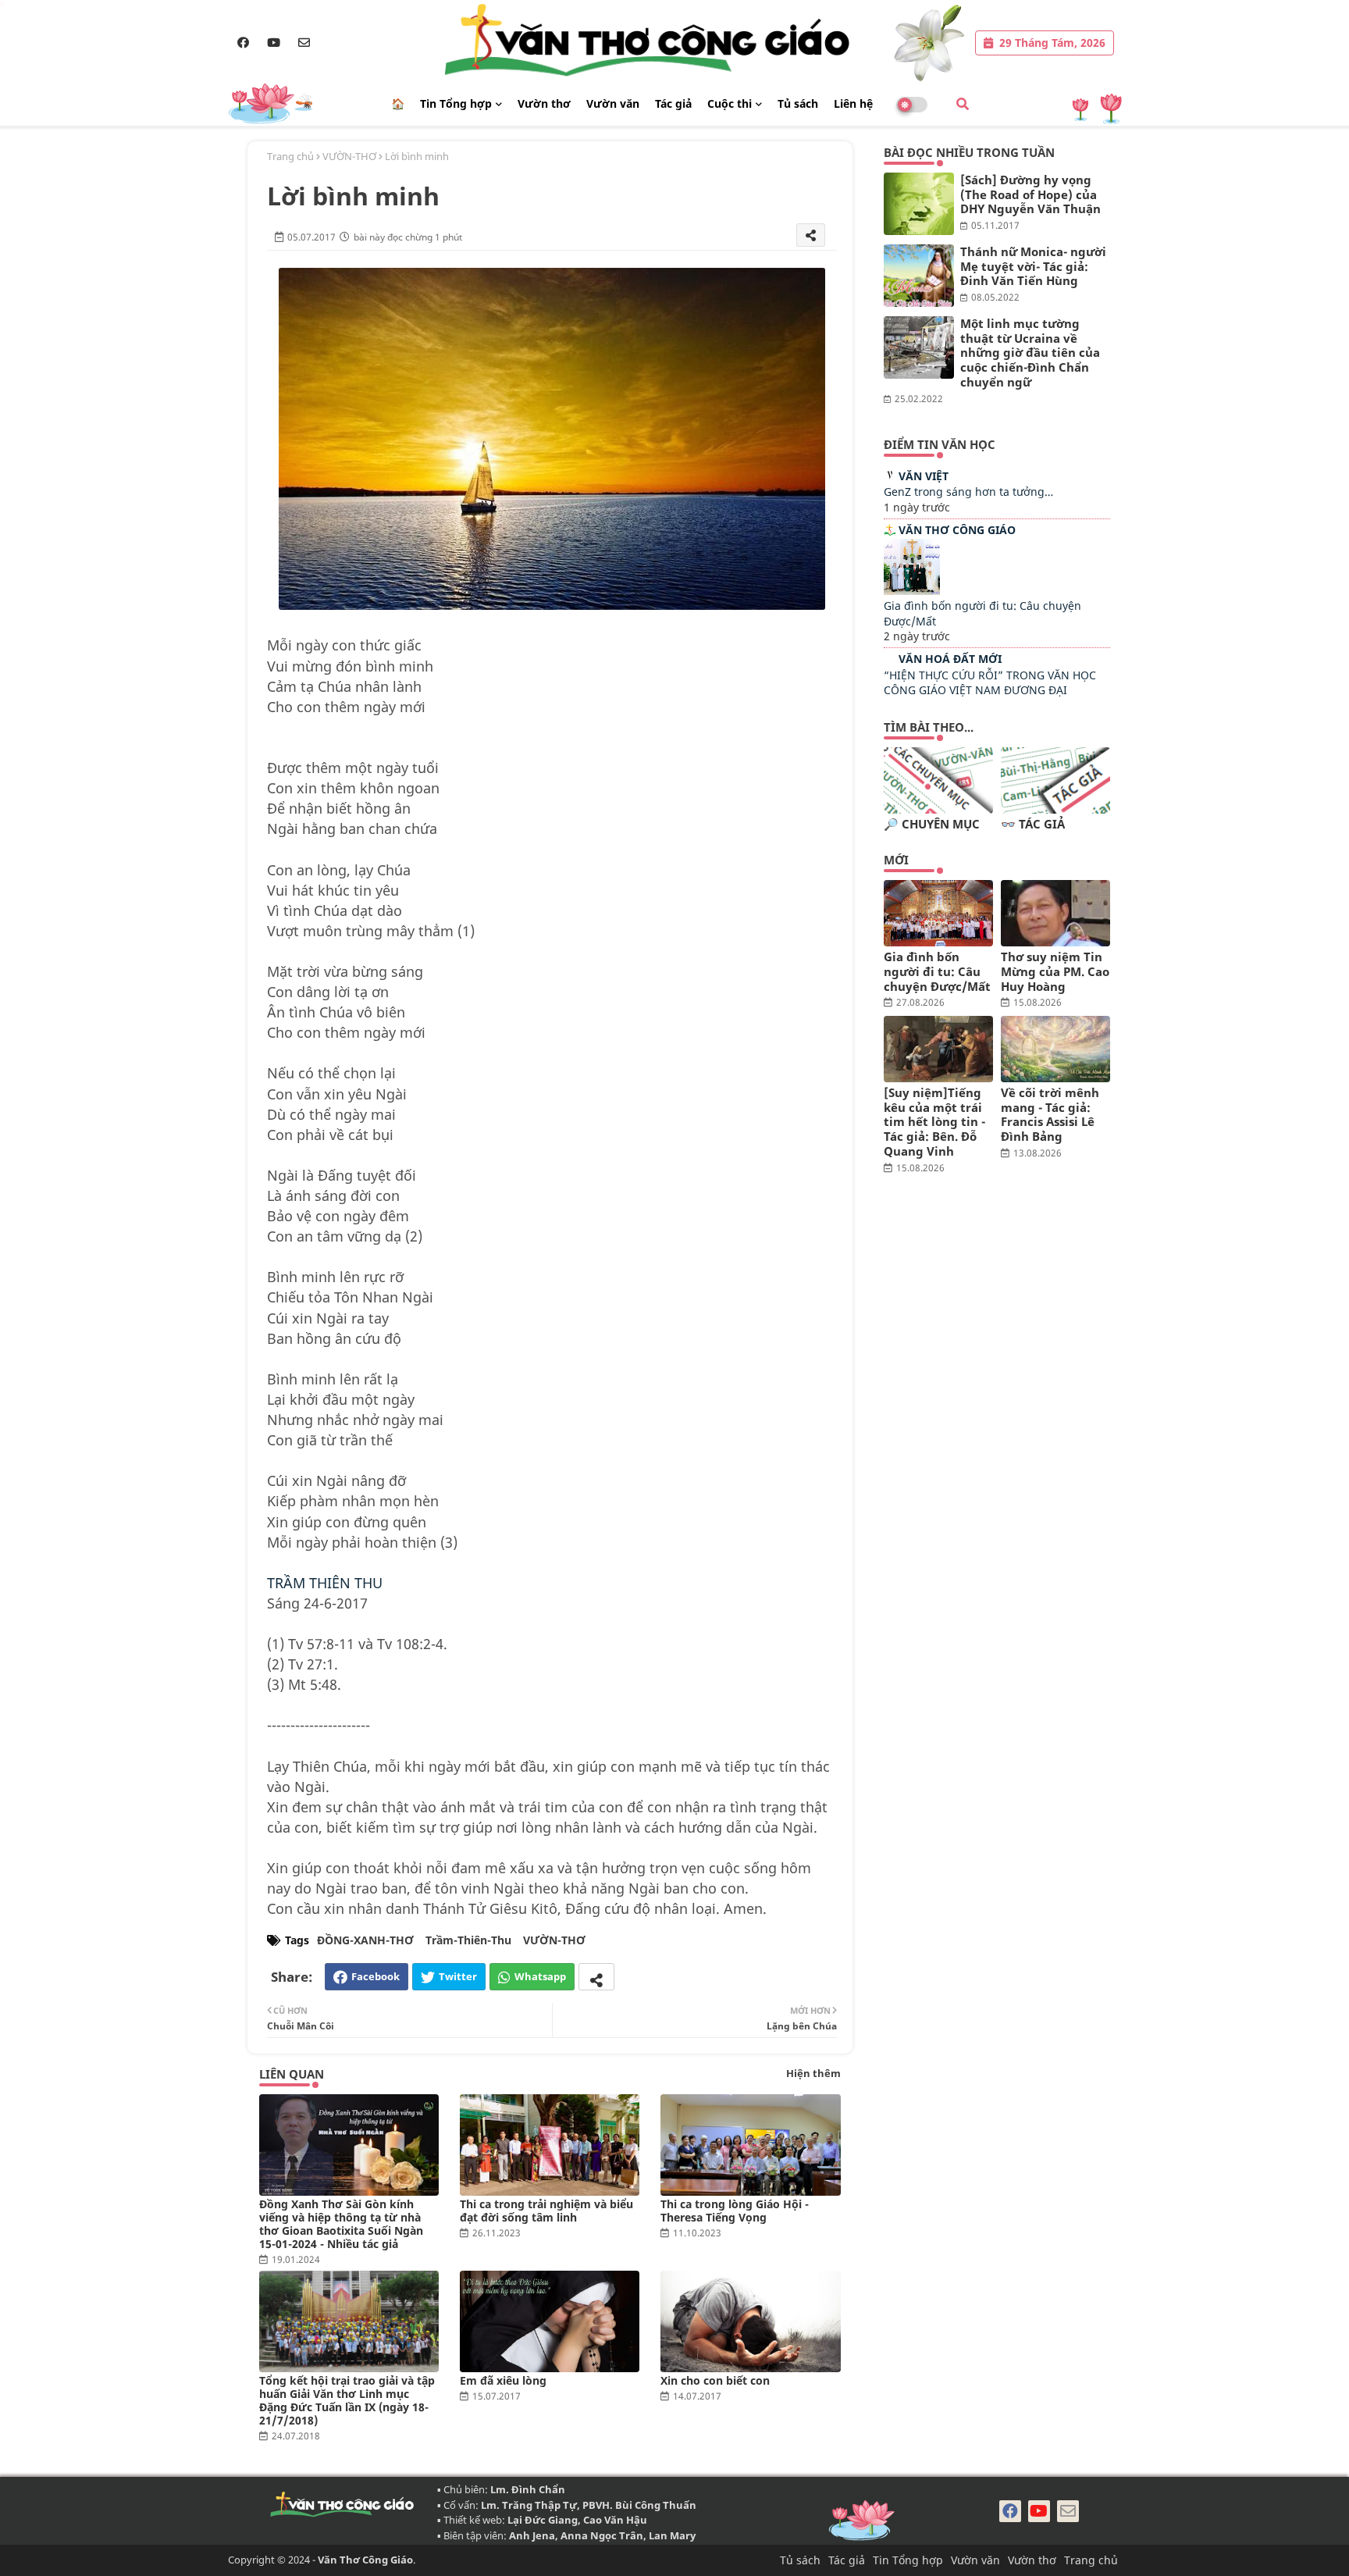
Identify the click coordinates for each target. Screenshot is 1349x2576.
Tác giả (673, 103)
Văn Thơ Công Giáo (957, 530)
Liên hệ (853, 103)
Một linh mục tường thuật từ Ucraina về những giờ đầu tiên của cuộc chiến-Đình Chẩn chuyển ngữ (1030, 353)
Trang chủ (290, 156)
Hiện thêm (813, 2073)
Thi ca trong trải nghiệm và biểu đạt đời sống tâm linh (546, 2211)
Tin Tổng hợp (456, 103)
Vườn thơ (544, 103)
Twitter (458, 1976)
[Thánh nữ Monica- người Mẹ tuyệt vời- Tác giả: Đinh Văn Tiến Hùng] (919, 276)
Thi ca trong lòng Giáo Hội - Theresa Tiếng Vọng (735, 2211)
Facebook (376, 1976)
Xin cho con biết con (715, 2380)
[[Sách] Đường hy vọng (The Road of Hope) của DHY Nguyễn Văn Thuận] (919, 204)
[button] (963, 104)
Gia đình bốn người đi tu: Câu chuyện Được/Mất (937, 971)
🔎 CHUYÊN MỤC (932, 824)
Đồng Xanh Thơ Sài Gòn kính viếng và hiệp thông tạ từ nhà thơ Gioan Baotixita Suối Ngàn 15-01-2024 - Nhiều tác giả (341, 2224)
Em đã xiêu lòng (503, 2380)
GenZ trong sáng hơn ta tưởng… (968, 492)
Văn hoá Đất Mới (950, 659)
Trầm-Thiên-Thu (468, 1940)
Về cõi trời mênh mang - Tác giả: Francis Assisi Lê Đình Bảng (1050, 1115)
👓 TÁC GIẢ (1033, 824)
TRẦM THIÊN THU (325, 1583)
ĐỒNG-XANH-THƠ (365, 1940)
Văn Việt (924, 476)
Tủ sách (798, 103)
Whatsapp (540, 1976)
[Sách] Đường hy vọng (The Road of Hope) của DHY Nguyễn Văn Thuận (1030, 194)
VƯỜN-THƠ (349, 156)
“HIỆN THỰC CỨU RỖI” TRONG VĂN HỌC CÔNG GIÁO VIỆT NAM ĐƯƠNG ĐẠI (990, 683)
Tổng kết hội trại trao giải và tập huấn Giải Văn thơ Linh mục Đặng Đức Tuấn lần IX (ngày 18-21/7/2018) (347, 2400)
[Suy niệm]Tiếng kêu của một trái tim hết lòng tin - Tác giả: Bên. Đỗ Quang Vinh (934, 1122)
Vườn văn (613, 103)
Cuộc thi (730, 103)
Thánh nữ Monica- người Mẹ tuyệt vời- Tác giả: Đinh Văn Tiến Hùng (1033, 266)
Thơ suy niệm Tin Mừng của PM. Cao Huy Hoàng (1055, 971)
